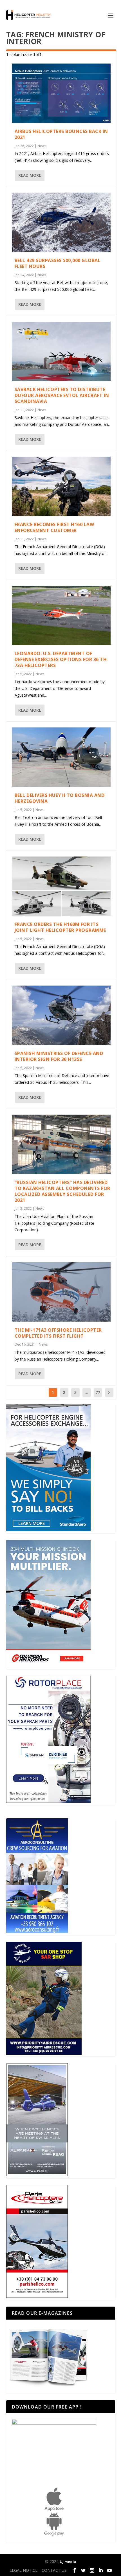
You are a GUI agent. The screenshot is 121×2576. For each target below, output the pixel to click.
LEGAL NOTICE (23, 2570)
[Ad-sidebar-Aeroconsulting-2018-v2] (37, 1931)
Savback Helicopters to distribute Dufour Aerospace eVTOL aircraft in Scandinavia (62, 395)
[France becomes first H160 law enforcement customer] (61, 486)
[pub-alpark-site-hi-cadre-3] (37, 2175)
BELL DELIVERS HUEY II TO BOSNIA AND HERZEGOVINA (60, 798)
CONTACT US (54, 2570)
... (87, 1392)
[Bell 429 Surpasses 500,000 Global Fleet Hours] (61, 222)
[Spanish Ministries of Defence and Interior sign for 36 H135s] (61, 1015)
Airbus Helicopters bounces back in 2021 (61, 134)
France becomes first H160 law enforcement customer (54, 527)
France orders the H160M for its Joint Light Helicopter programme (60, 927)
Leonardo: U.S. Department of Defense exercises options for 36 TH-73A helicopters (62, 659)
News (42, 146)
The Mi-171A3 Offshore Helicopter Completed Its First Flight (58, 1333)
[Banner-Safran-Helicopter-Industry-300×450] (48, 1801)
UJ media (68, 2562)
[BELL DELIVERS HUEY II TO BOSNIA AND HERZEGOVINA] (61, 757)
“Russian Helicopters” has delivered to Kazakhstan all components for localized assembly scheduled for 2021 (62, 1191)
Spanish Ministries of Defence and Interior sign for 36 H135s (59, 1056)
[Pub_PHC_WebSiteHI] (37, 2296)
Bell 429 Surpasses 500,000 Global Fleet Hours (58, 263)
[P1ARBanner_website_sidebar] (44, 2053)
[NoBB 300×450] (48, 1530)
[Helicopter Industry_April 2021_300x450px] (48, 1665)
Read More (30, 175)
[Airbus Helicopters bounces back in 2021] (61, 93)
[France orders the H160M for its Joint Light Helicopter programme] (61, 886)
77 (98, 1392)
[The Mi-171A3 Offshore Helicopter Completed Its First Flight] (61, 1292)
